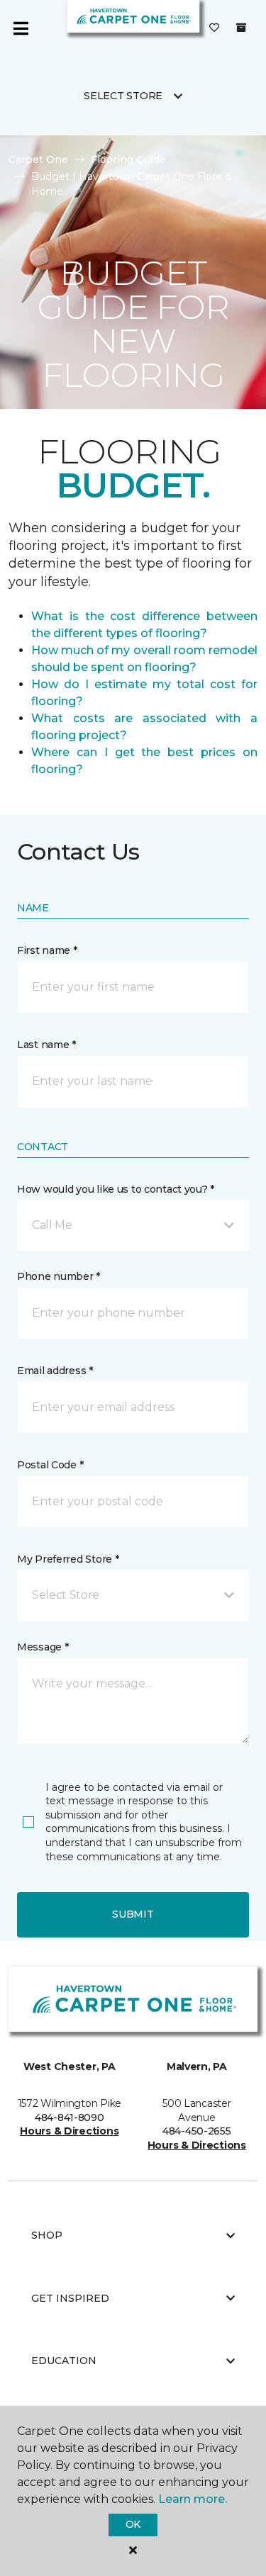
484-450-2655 (197, 2131)
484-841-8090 (70, 2117)
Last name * (46, 1045)
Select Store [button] (123, 96)
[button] (133, 1225)
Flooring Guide (128, 159)
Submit (133, 1914)
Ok (133, 2524)
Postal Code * (50, 1465)
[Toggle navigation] (21, 28)
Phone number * (59, 1276)
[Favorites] (214, 28)
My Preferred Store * (68, 1559)
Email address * (55, 1371)
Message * (43, 1647)
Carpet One (38, 159)
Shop (47, 2235)
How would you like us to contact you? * (116, 1189)
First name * (47, 950)
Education (64, 2361)
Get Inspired (70, 2298)
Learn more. (193, 2499)
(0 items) (241, 28)
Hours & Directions (69, 2131)
